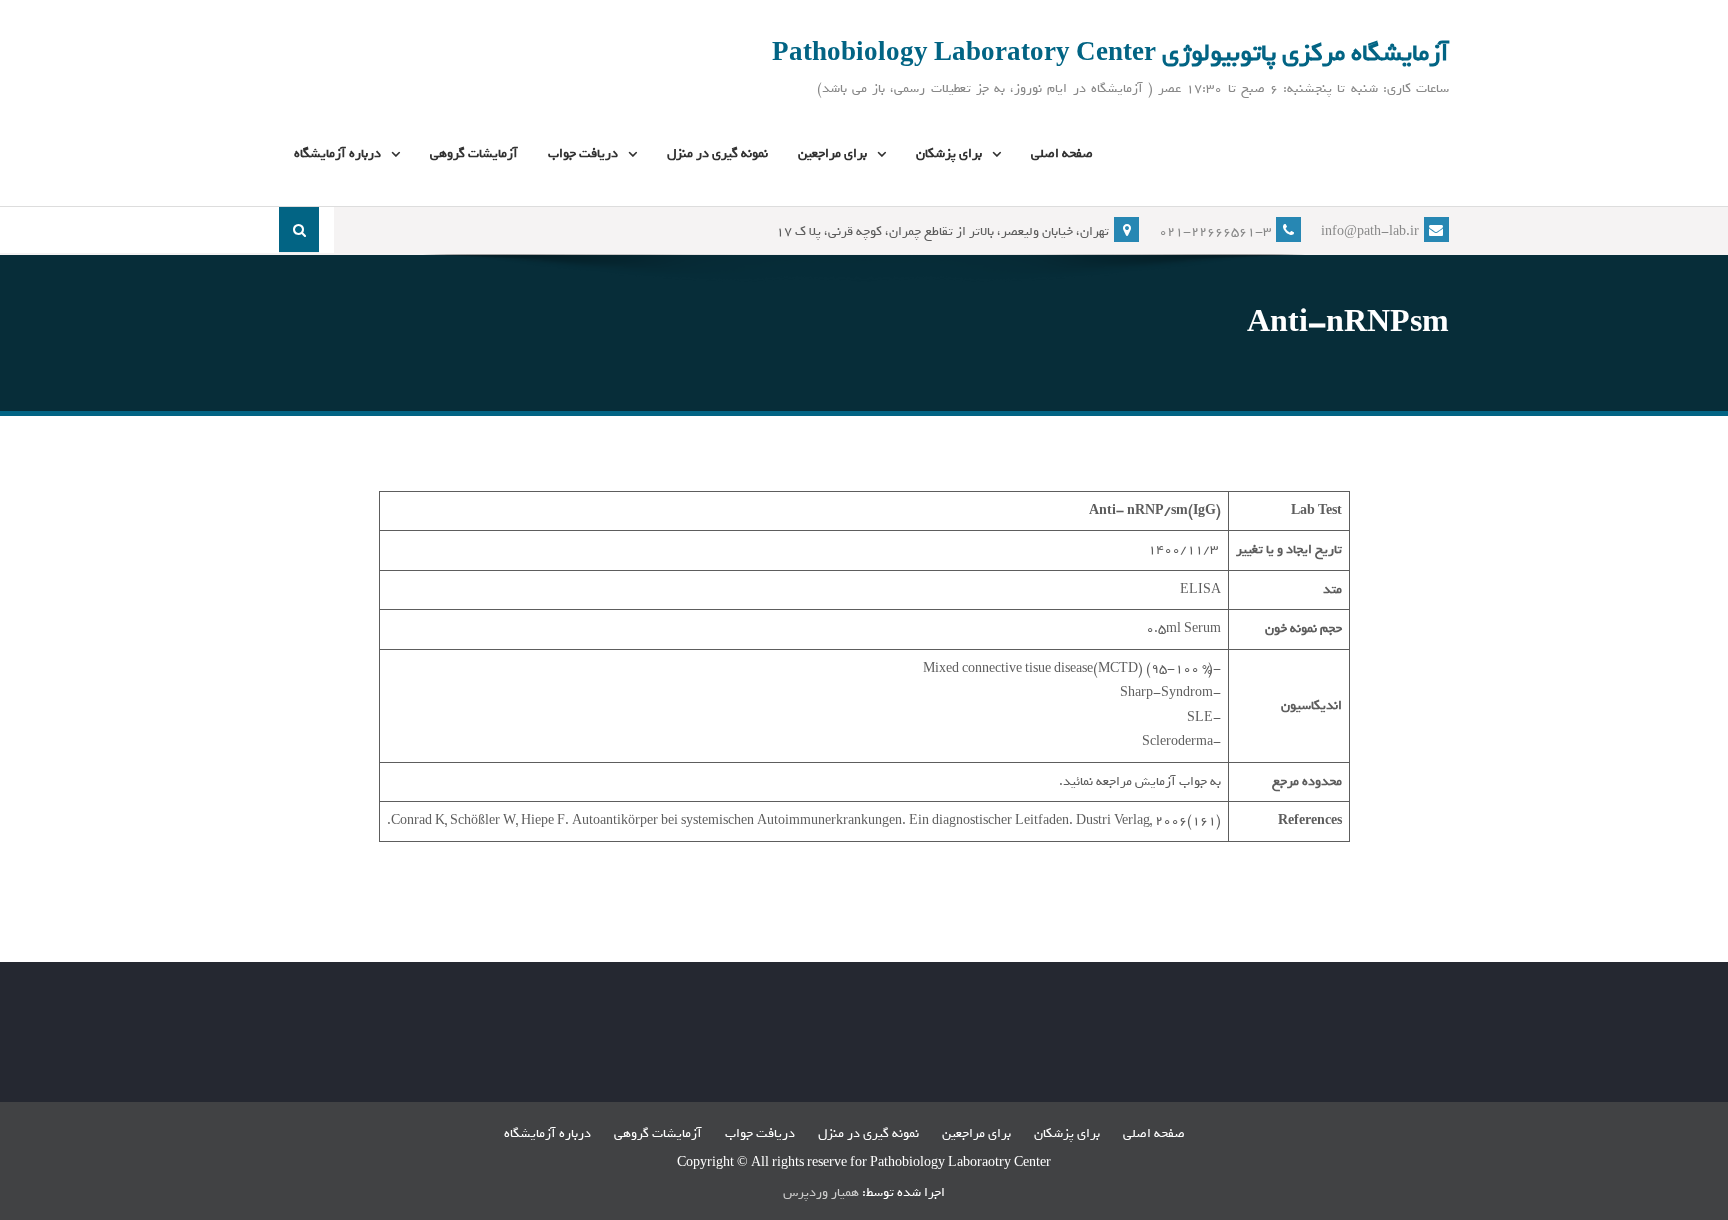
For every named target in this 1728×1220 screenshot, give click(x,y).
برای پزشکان (949, 153)
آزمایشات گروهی (474, 153)
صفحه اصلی (1062, 153)
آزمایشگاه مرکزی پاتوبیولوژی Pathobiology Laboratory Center (1110, 53)
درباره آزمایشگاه (337, 153)
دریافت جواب (583, 153)
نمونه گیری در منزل (717, 153)
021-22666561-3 (1215, 231)
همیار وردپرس (821, 1192)
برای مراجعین (832, 153)
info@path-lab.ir (1370, 231)
